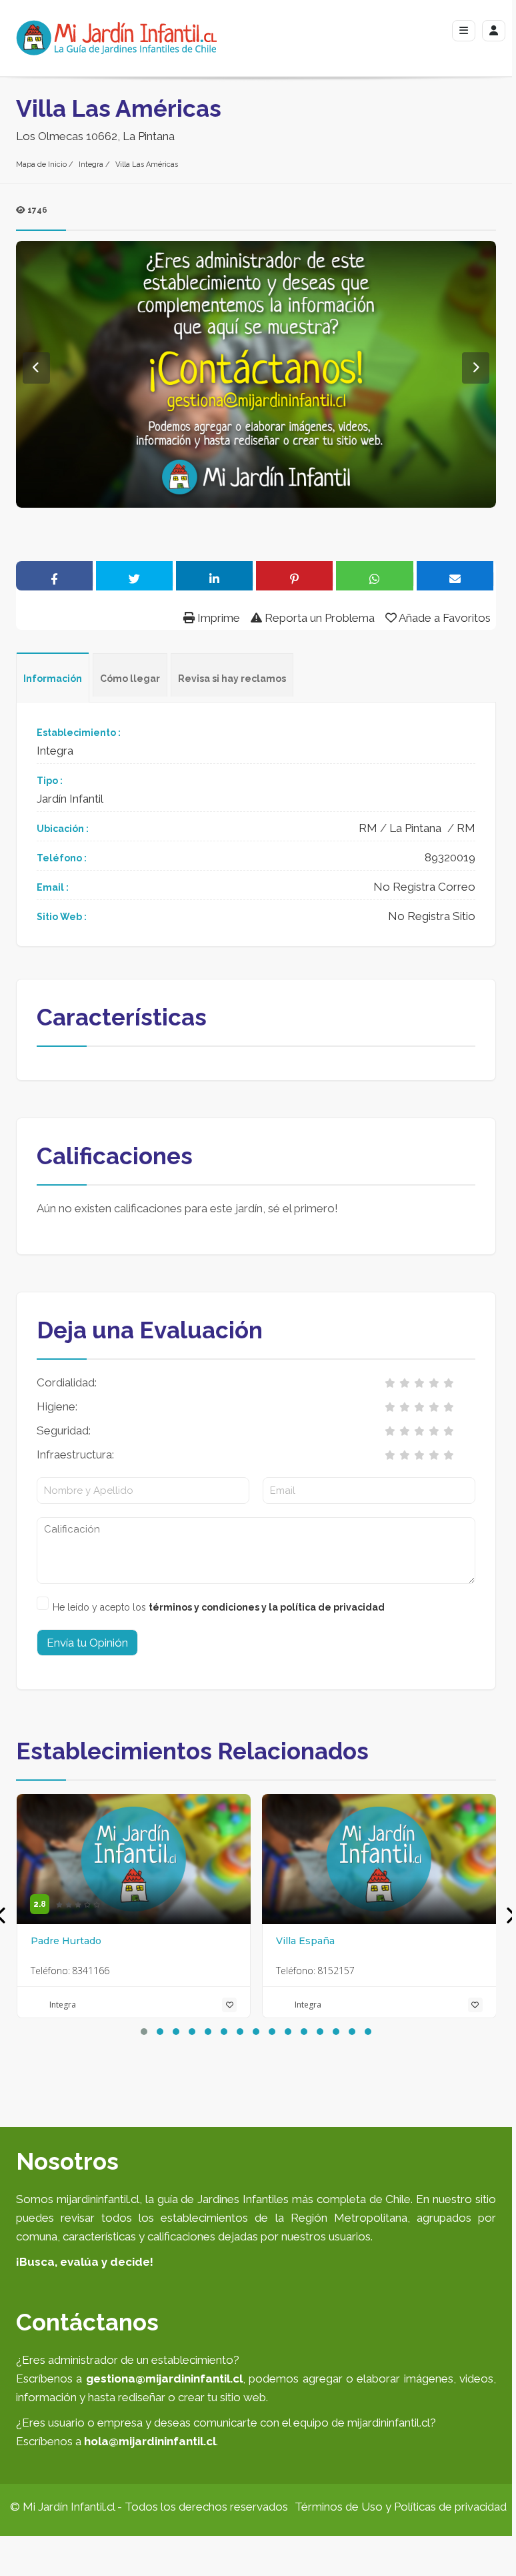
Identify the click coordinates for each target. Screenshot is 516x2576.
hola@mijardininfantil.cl (150, 2441)
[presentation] (510, 1916)
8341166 (91, 1971)
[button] (144, 2032)
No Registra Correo (424, 887)
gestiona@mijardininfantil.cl (164, 2379)
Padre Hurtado (66, 1941)
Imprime (217, 618)
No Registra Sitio (432, 916)
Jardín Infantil (70, 799)
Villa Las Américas (147, 164)
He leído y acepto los (219, 1607)
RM (368, 828)
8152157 (336, 1971)
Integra (91, 164)
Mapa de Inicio (41, 164)
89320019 (450, 857)
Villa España (305, 1941)
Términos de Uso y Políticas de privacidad (401, 2507)
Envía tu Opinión (87, 1643)
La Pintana (415, 828)
